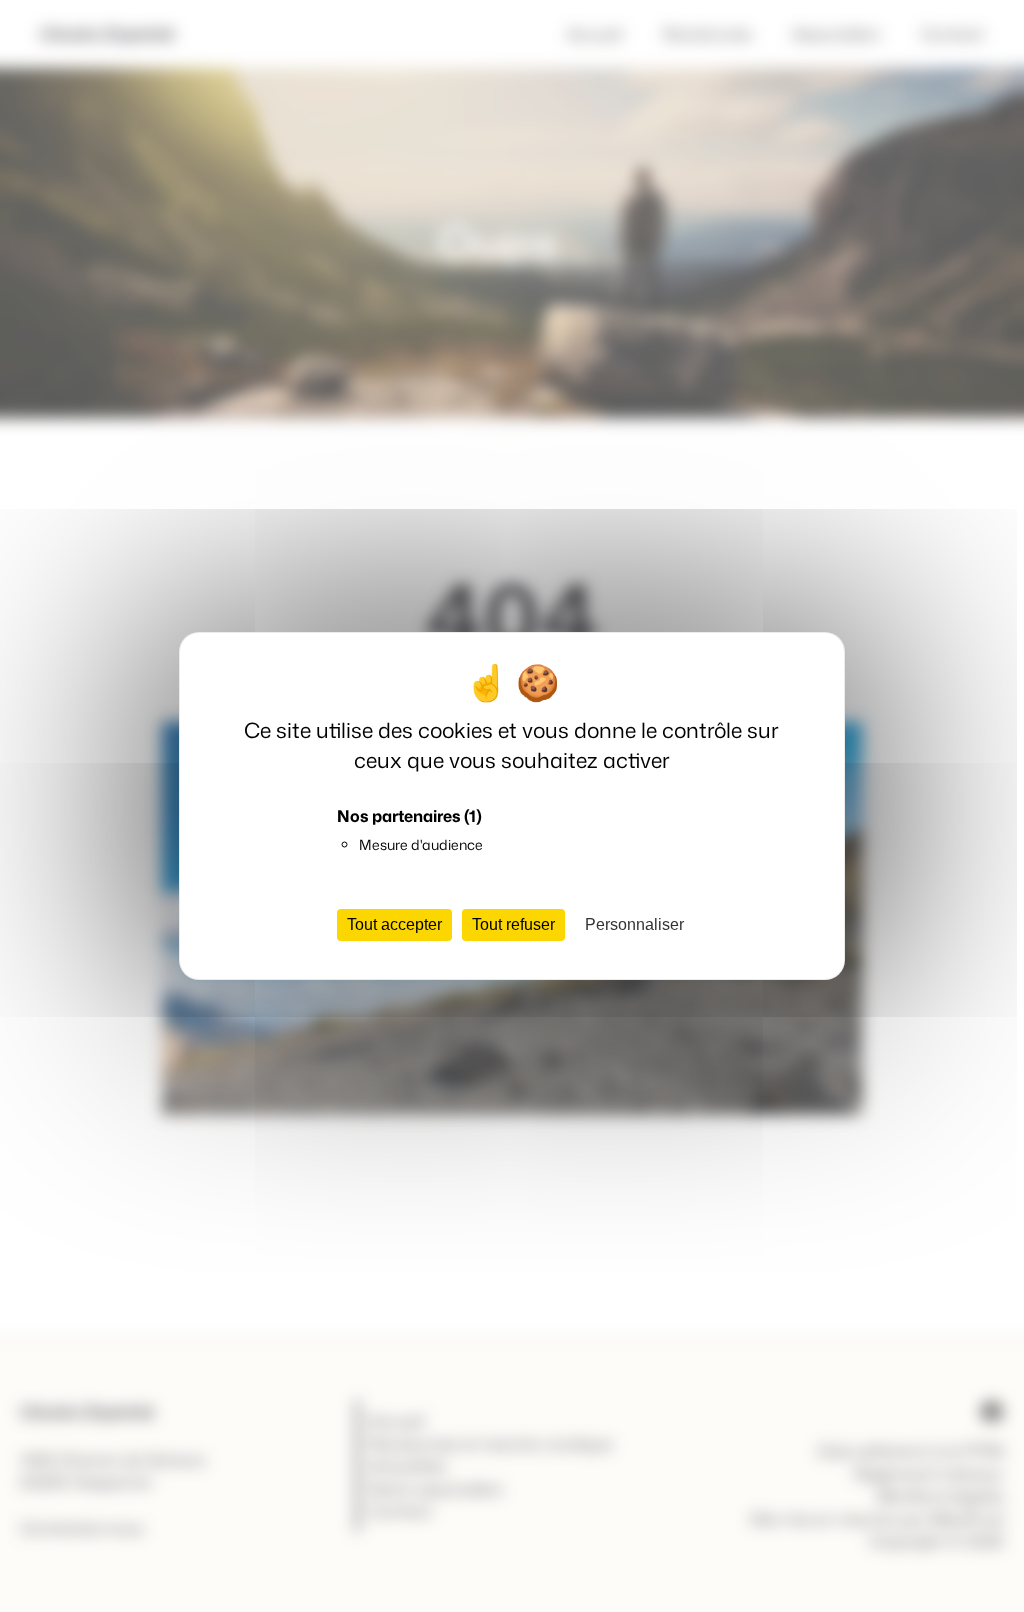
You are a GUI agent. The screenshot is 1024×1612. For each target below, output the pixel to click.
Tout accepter (394, 924)
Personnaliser (634, 924)
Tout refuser (513, 924)
